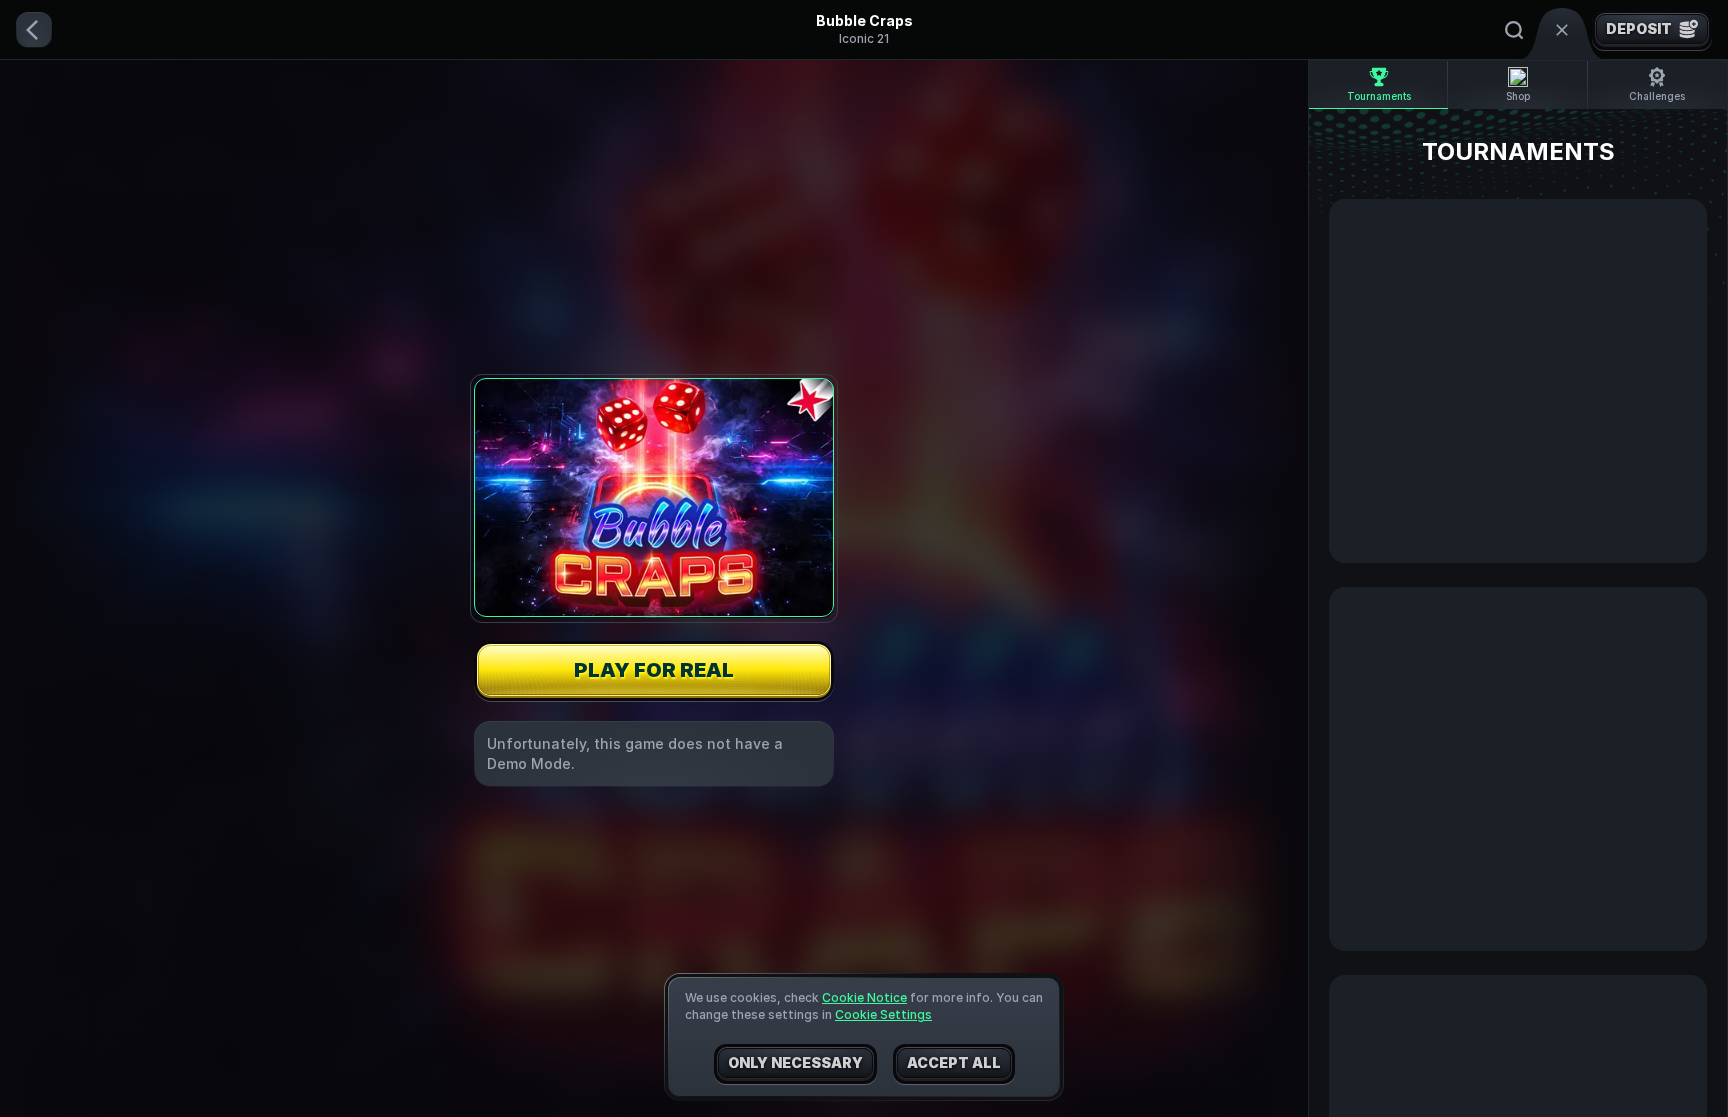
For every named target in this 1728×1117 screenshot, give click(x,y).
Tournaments (1379, 96)
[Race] (1562, 30)
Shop (1518, 96)
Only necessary (795, 1062)
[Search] (1514, 30)
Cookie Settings (883, 1015)
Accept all (954, 1062)
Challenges (1657, 96)
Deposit (1639, 28)
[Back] (34, 30)
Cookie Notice (864, 997)
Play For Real (654, 670)
